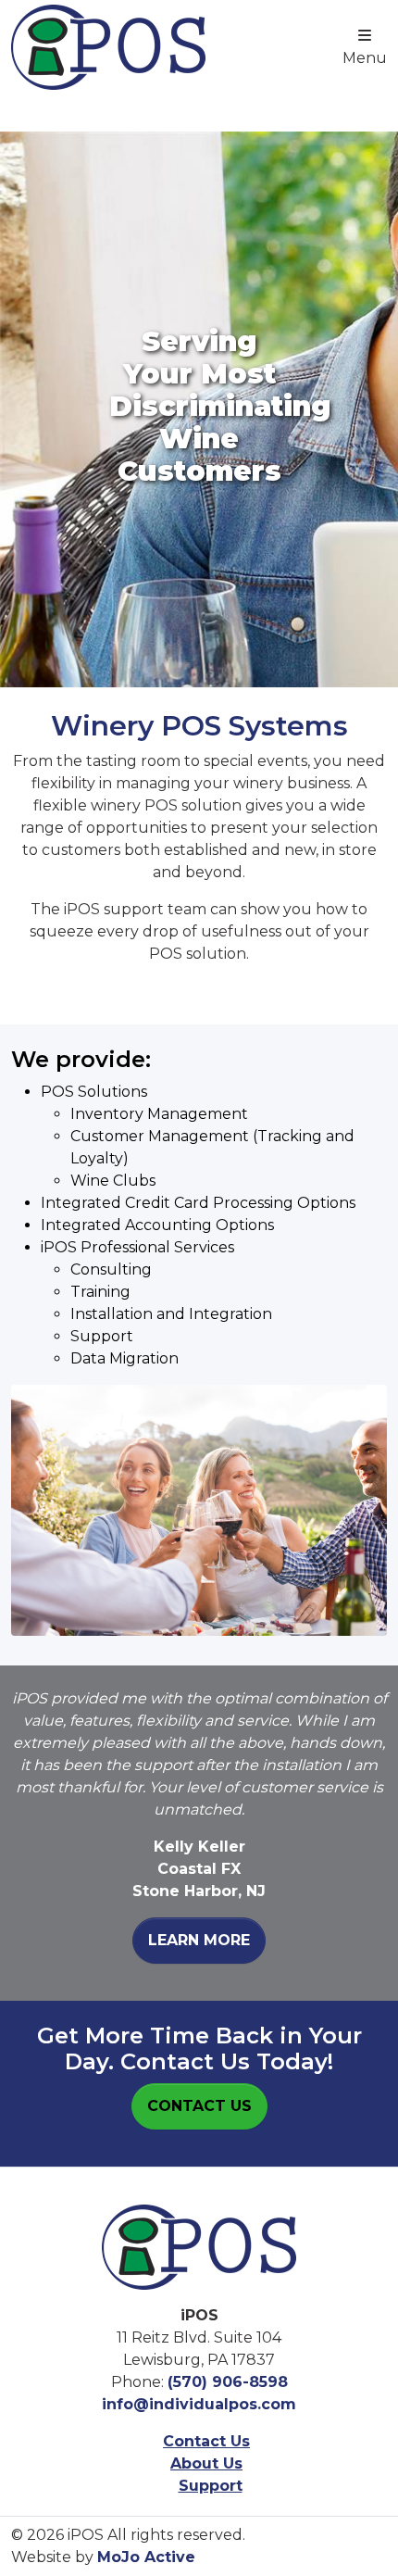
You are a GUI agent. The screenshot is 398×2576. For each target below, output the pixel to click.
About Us (206, 2463)
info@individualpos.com (199, 2404)
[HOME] (199, 2246)
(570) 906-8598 (228, 2382)
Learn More (199, 1940)
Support (211, 2486)
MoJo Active (146, 2557)
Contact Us (199, 2106)
